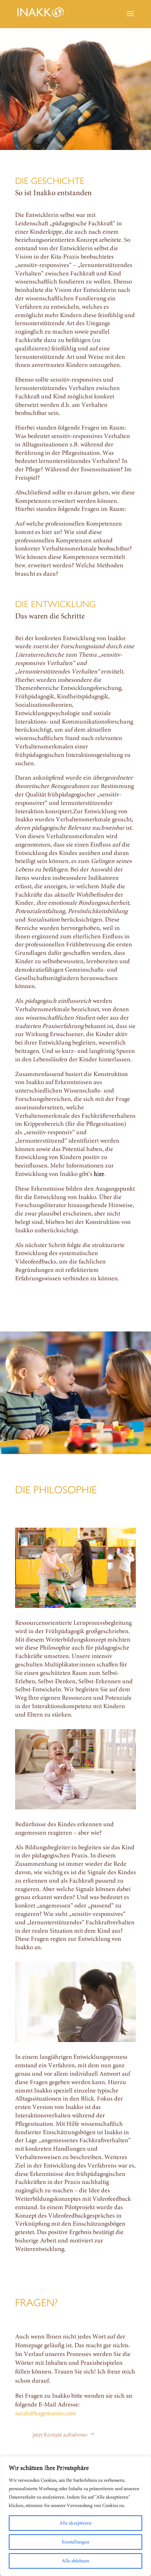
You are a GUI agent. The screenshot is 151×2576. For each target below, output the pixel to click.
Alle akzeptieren (75, 2523)
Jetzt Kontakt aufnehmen (60, 2434)
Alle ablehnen (76, 2561)
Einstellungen (76, 2542)
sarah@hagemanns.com (46, 2413)
